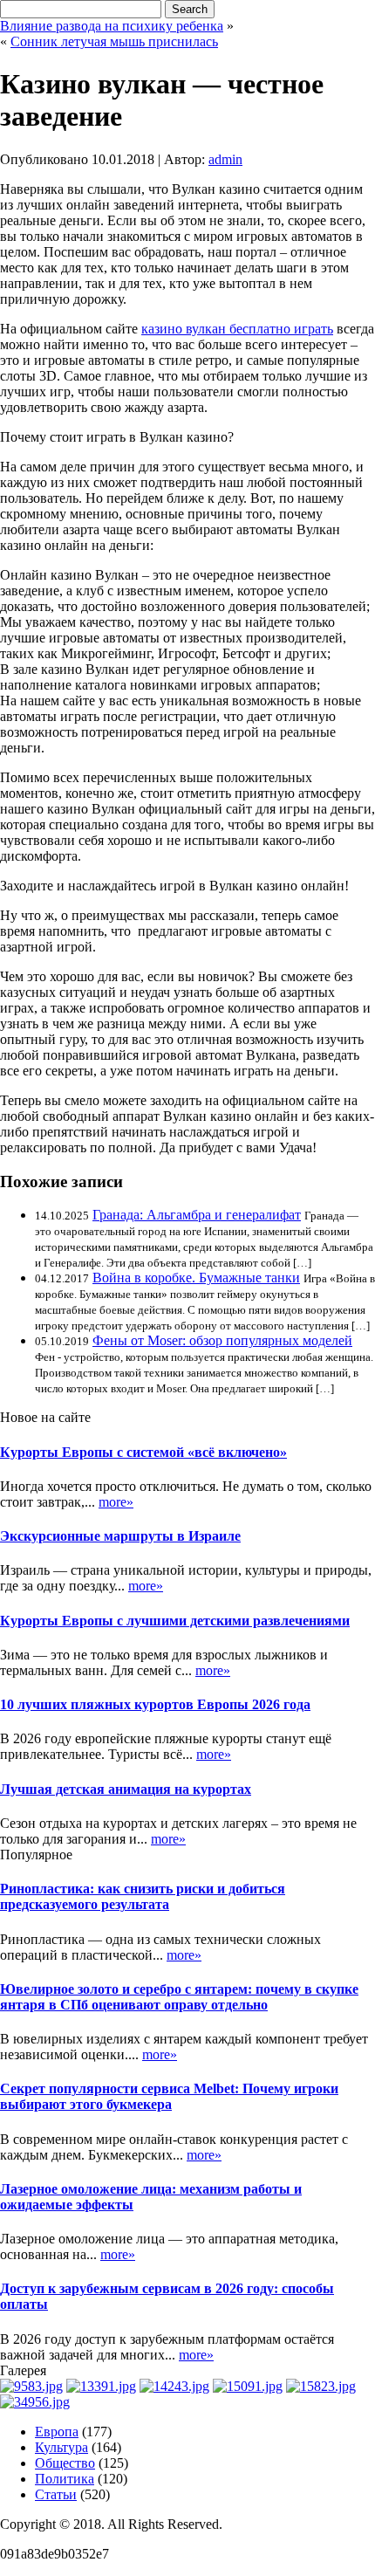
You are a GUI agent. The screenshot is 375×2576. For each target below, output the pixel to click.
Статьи (56, 2494)
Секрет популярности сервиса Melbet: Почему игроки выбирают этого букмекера (169, 2096)
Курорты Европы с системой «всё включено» (143, 1452)
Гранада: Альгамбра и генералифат (197, 1215)
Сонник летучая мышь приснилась (114, 41)
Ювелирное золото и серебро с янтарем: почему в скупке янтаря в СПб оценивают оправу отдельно (179, 1997)
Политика (65, 2479)
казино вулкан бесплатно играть (237, 329)
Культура (61, 2447)
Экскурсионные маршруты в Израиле (120, 1536)
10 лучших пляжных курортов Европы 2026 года (155, 1704)
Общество (65, 2463)
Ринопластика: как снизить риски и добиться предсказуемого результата (143, 1896)
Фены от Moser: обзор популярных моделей (222, 1340)
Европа (57, 2432)
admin (225, 159)
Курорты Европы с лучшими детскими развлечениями (175, 1621)
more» (116, 1502)
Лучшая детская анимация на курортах (126, 1789)
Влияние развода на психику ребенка (112, 26)
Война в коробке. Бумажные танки (196, 1278)
